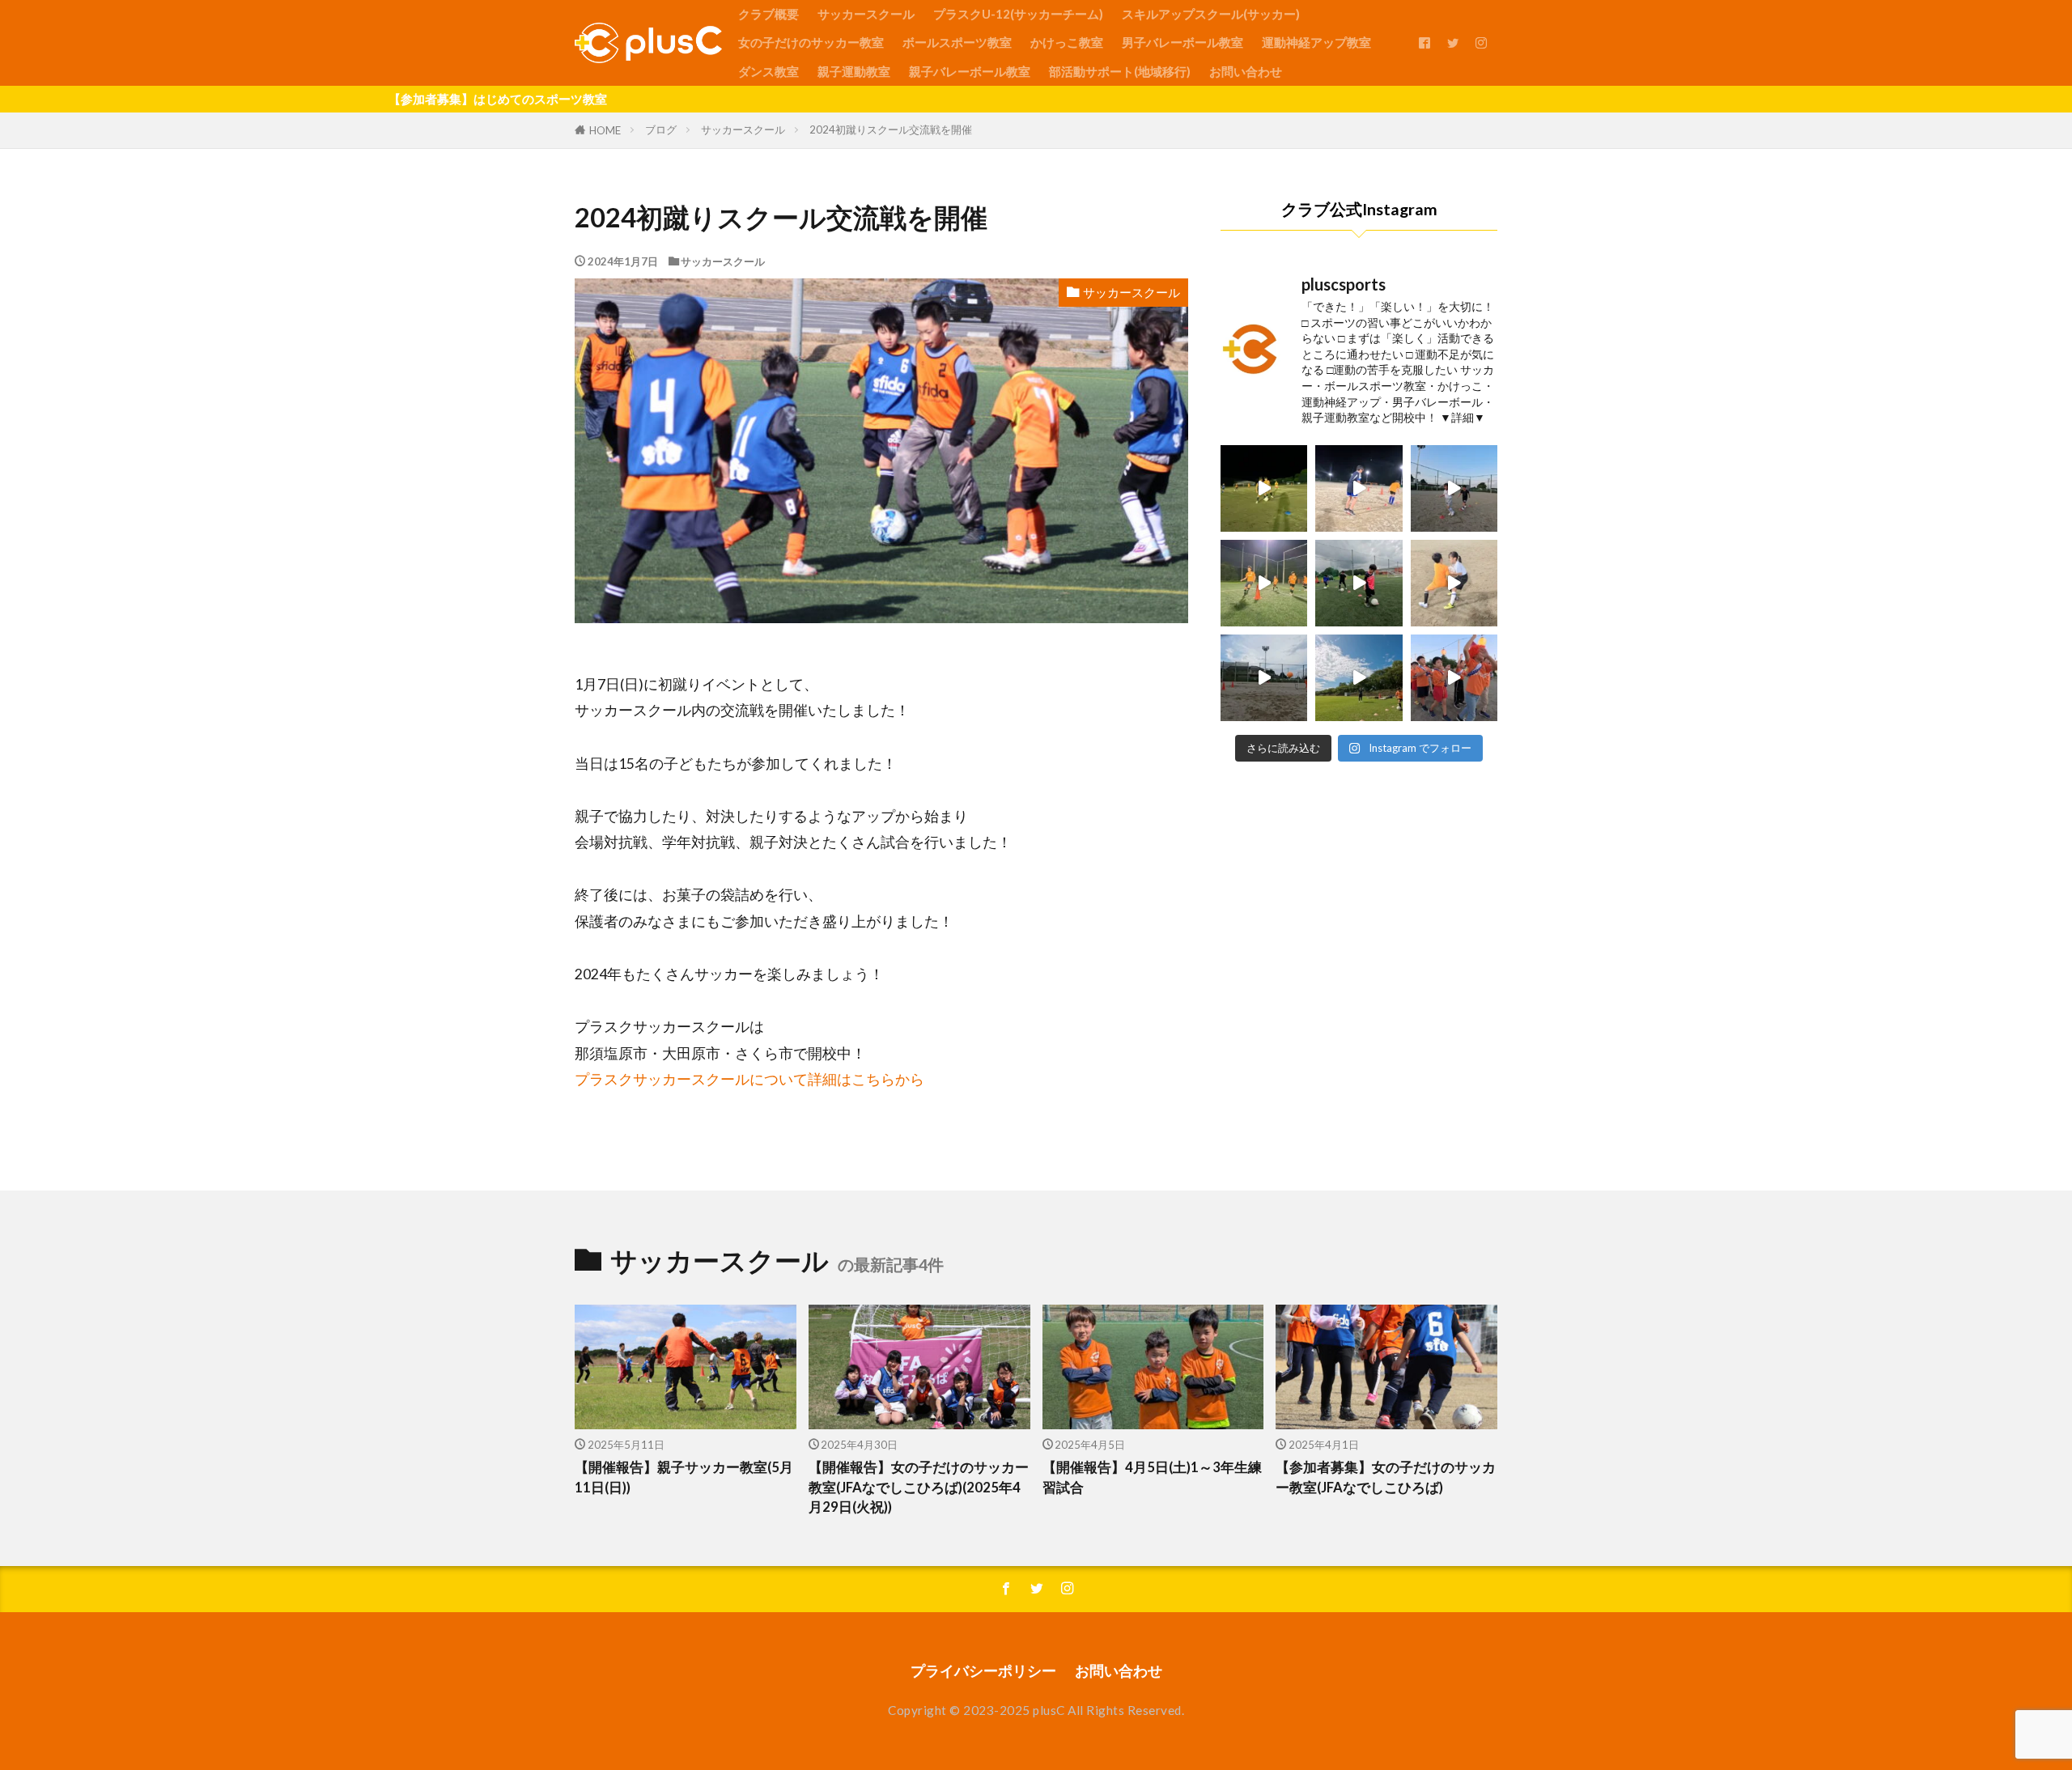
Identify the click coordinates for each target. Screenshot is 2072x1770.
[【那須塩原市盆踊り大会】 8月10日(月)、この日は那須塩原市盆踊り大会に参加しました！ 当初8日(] (1454, 678)
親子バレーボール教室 (970, 71)
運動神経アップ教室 (1316, 42)
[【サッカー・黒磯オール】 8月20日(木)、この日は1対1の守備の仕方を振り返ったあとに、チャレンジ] (1264, 488)
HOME (605, 130)
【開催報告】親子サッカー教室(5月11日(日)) (684, 1477)
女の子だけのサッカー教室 (811, 42)
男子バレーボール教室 (1182, 42)
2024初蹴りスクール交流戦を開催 (891, 129)
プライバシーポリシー (983, 1671)
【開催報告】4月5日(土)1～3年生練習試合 (1152, 1477)
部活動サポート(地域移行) (1120, 71)
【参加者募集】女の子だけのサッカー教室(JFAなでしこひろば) (1386, 1477)
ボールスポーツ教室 (957, 42)
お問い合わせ (1246, 71)
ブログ (661, 129)
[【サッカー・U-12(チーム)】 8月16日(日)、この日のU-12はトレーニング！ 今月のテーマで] (1359, 678)
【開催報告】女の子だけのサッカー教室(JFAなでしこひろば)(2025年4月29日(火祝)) (919, 1488)
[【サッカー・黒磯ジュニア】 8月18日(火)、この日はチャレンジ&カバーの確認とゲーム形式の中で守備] (1264, 583)
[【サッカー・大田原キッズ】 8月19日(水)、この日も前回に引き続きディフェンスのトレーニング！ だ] (1454, 488)
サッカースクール (866, 14)
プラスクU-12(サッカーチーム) (1018, 14)
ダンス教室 (769, 71)
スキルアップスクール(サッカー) (1211, 14)
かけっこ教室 (1067, 42)
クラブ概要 (769, 14)
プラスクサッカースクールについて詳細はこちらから (749, 1079)
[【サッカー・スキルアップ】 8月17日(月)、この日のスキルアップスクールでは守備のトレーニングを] (1264, 678)
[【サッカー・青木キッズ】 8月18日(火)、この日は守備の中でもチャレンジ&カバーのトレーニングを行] (1359, 583)
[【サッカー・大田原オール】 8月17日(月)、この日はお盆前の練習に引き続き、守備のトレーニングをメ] (1454, 583)
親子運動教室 (854, 71)
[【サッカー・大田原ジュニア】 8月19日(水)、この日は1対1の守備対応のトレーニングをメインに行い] (1359, 488)
